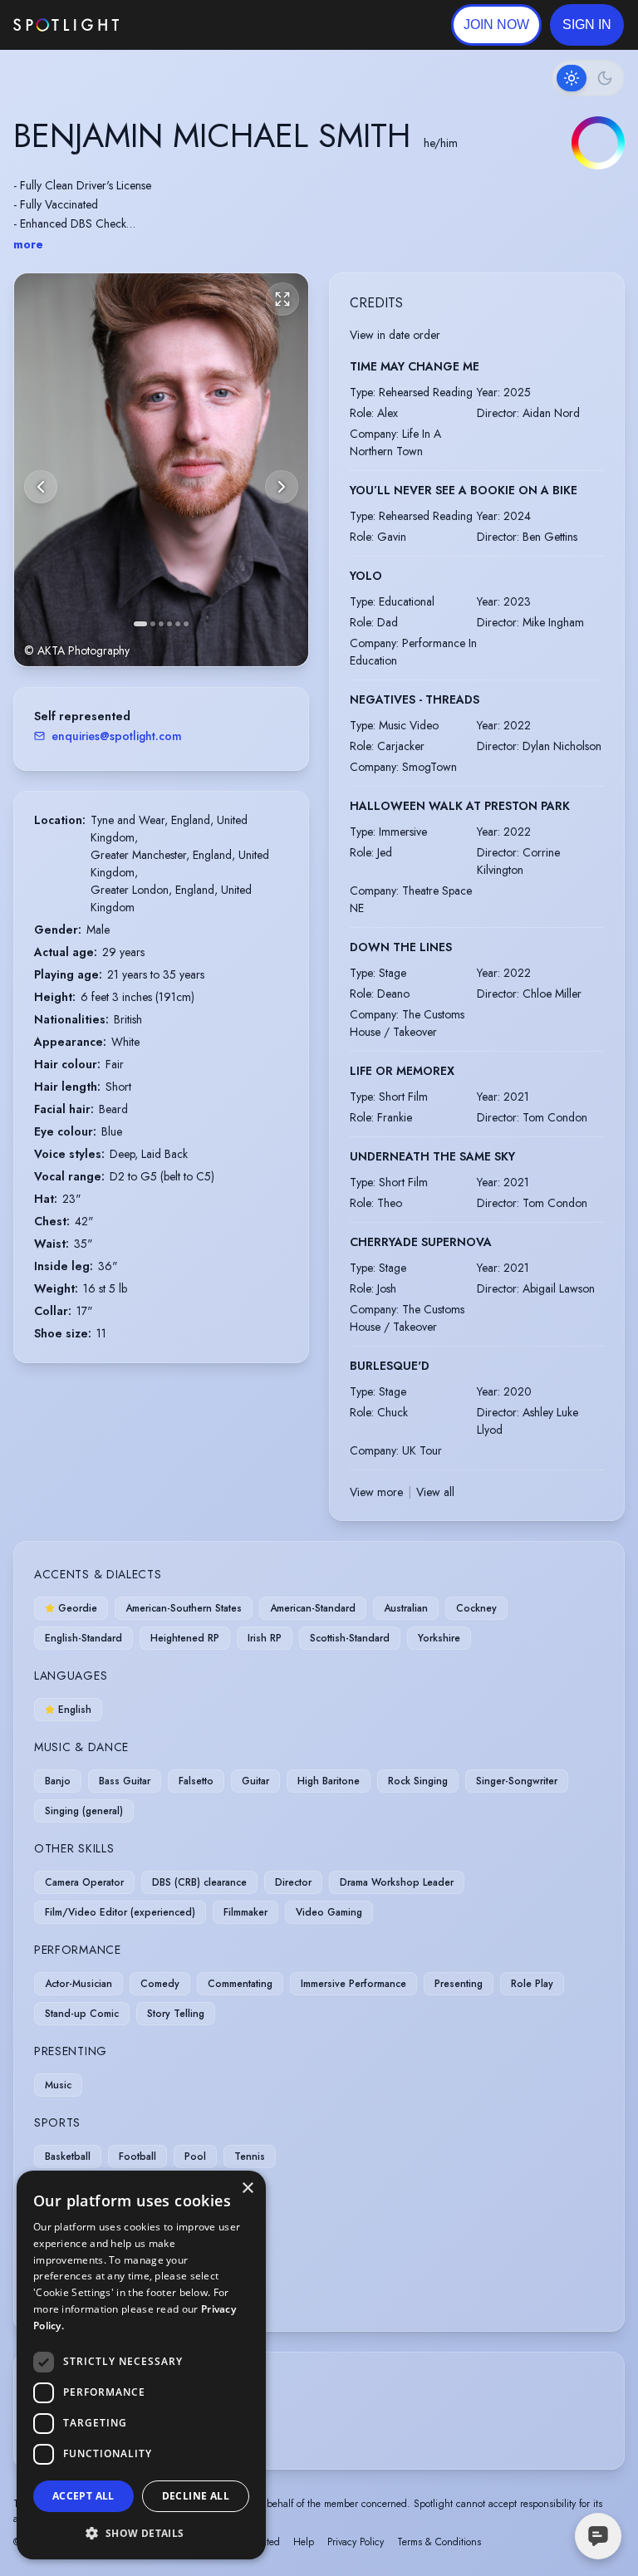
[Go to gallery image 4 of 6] (169, 624)
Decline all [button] (196, 2496)
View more (376, 1492)
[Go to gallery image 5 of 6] (178, 624)
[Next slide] (282, 487)
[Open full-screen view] (282, 299)
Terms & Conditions (439, 2542)
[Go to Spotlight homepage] (66, 25)
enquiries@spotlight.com (117, 736)
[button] (587, 25)
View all (435, 1492)
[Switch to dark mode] (588, 78)
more (28, 244)
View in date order (395, 335)
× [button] (247, 2188)
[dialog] (141, 2365)
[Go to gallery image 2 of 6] (153, 624)
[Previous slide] (41, 487)
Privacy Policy (356, 2542)
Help (304, 2542)
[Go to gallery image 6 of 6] (186, 624)
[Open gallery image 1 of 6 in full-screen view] (161, 470)
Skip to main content (183, 25)
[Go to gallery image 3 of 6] (161, 624)
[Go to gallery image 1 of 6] (140, 624)
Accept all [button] (83, 2496)
